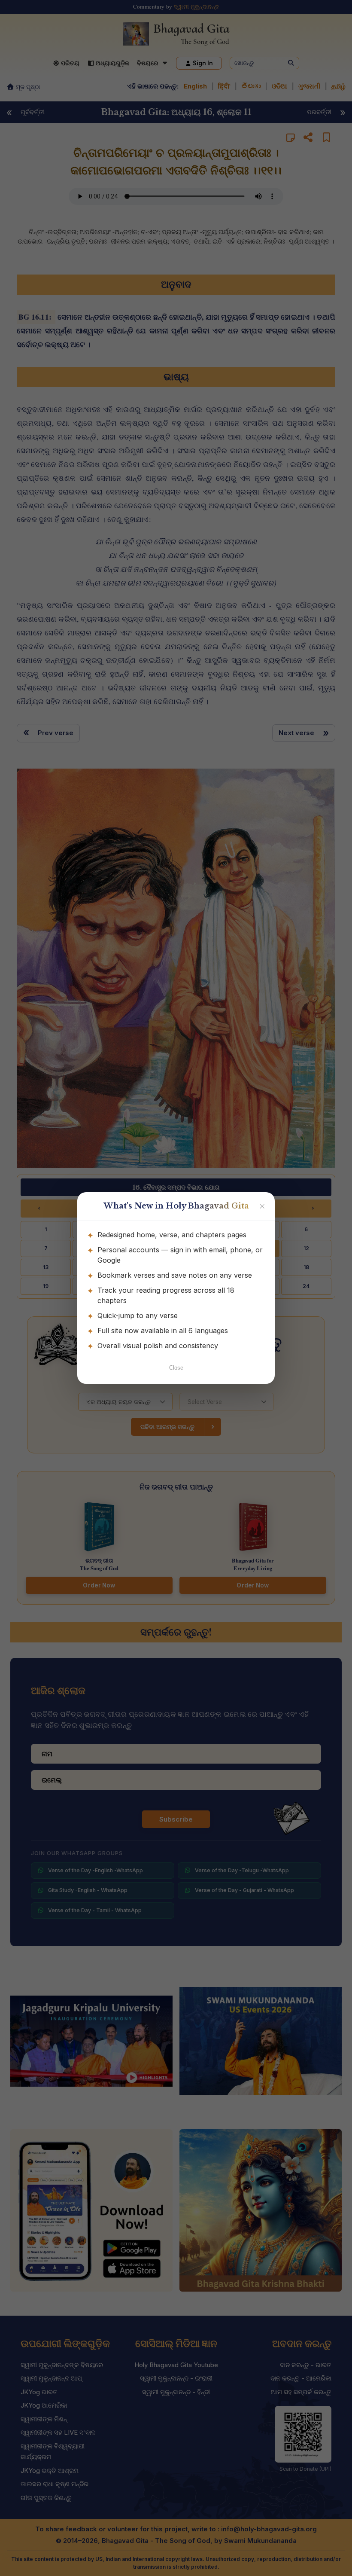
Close (176, 1368)
